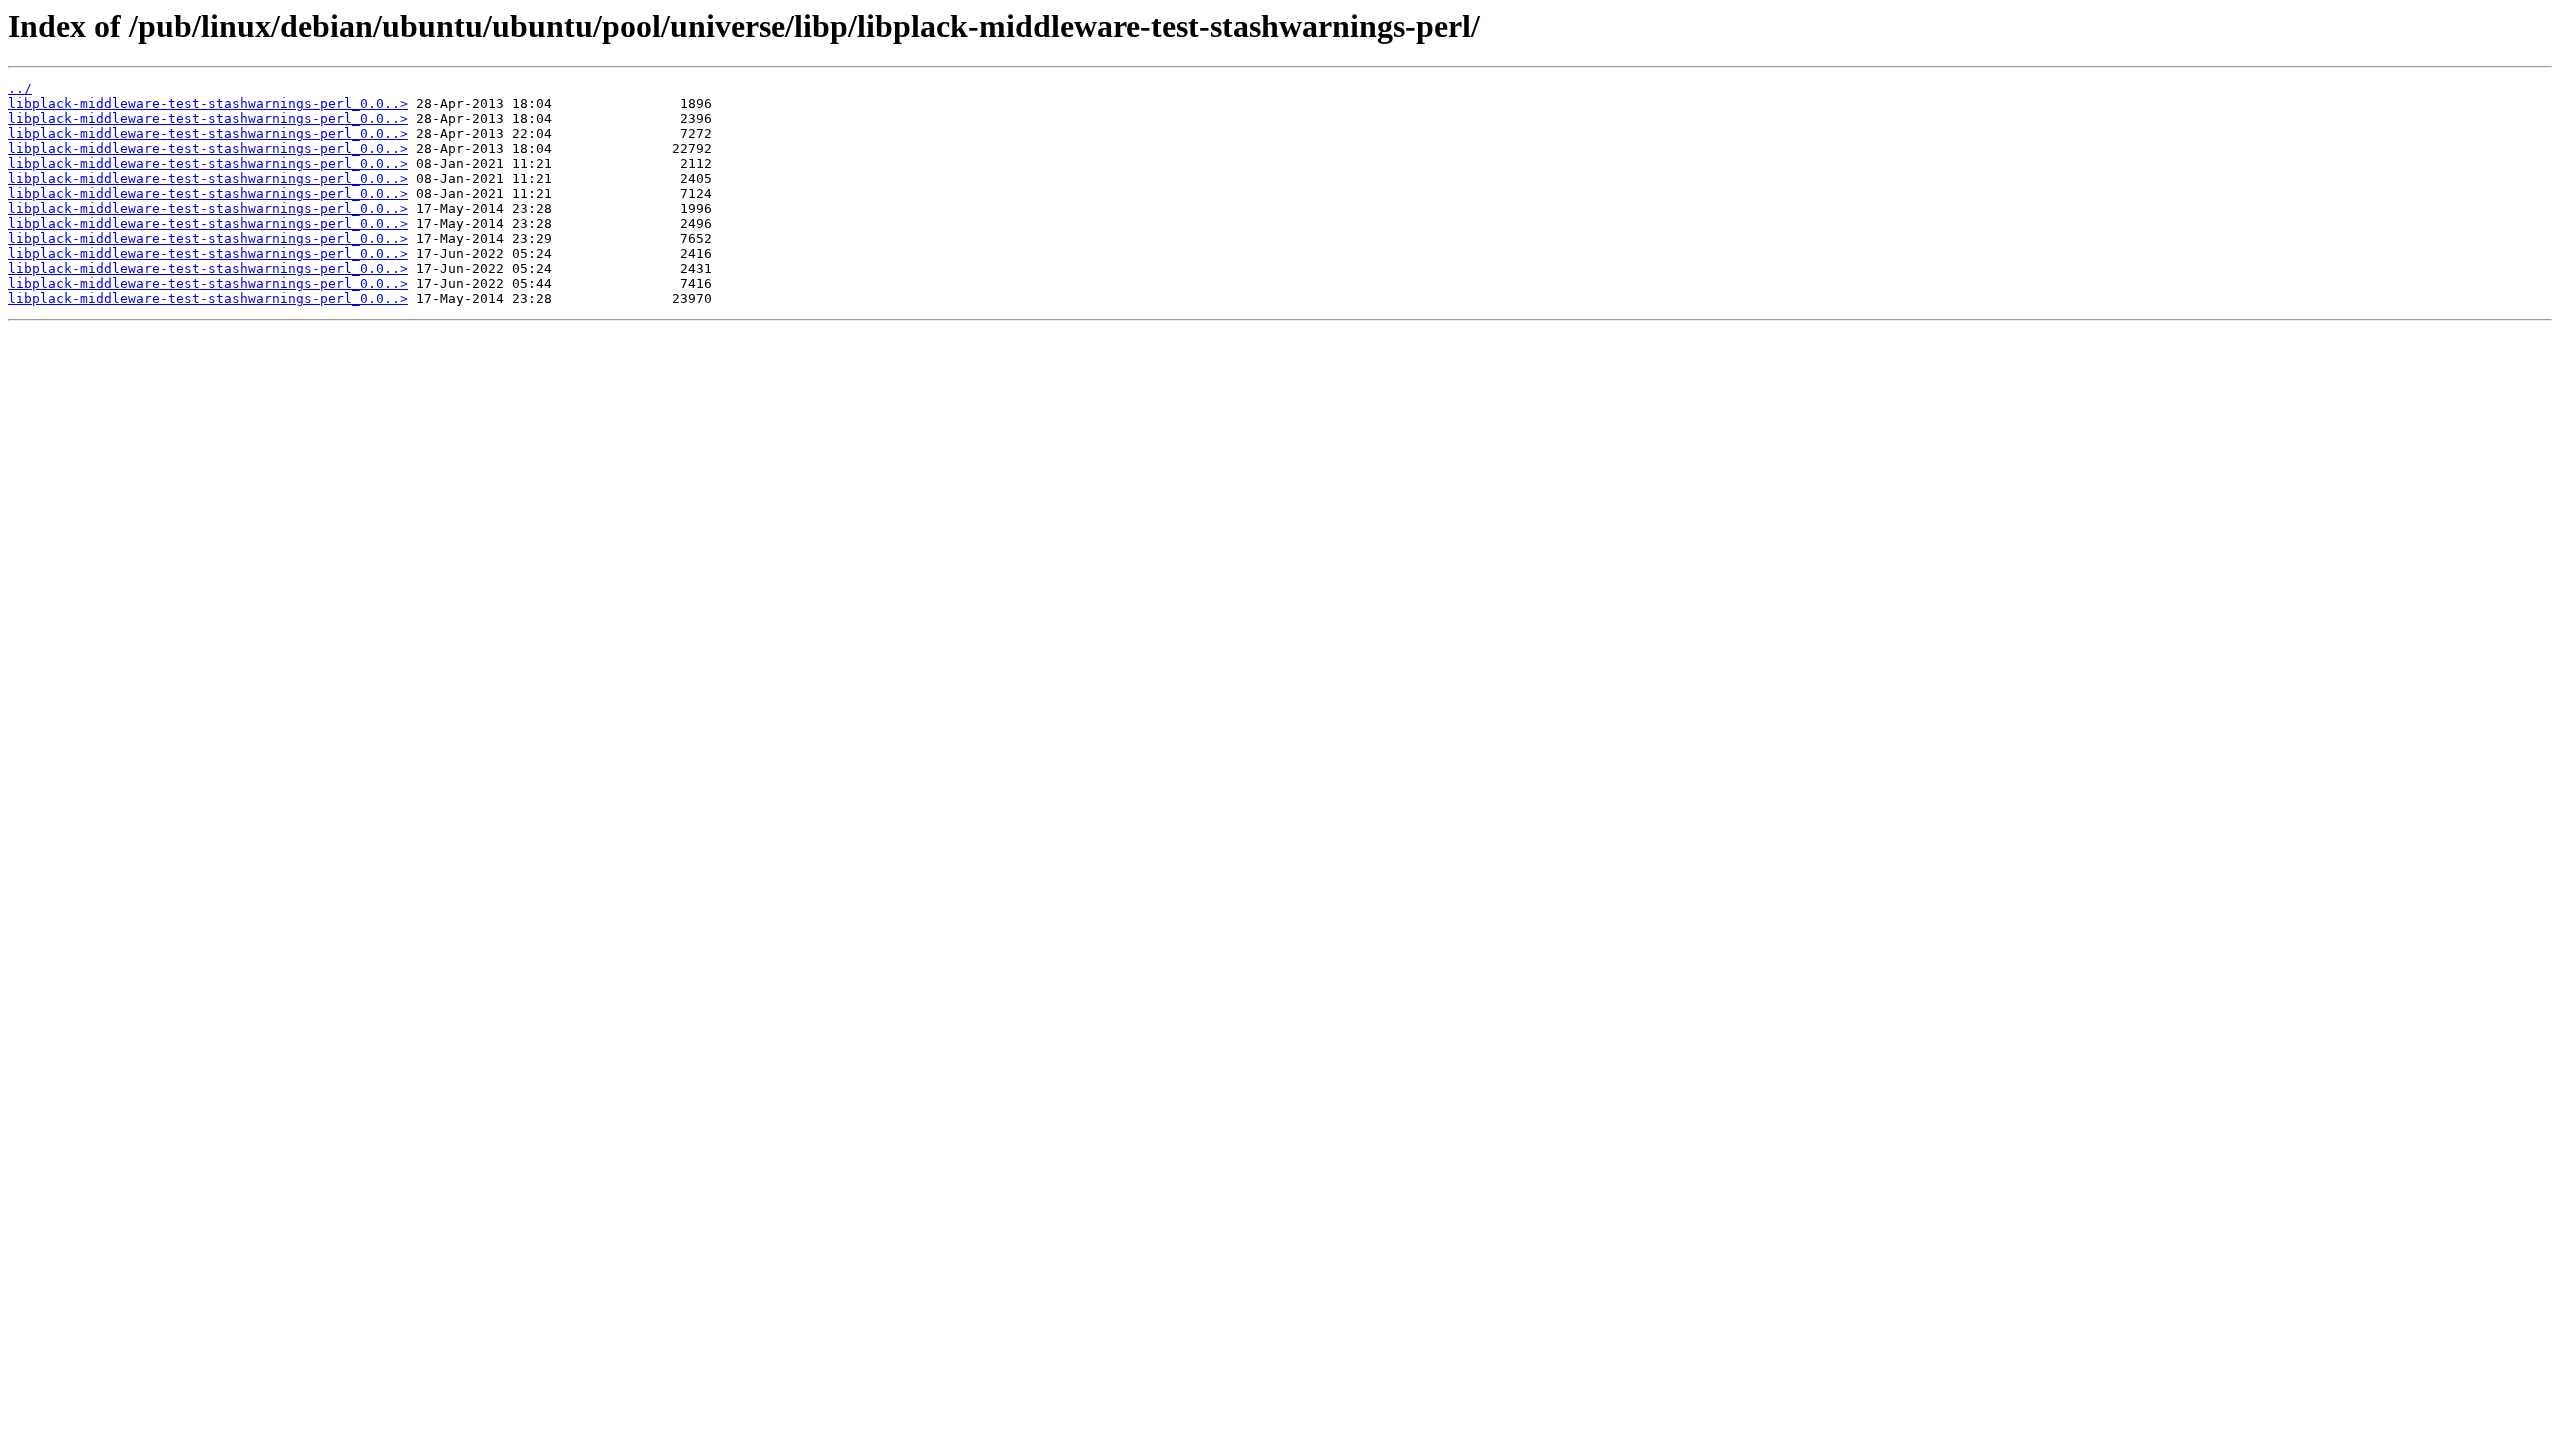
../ (20, 88)
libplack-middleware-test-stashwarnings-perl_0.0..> (208, 103)
